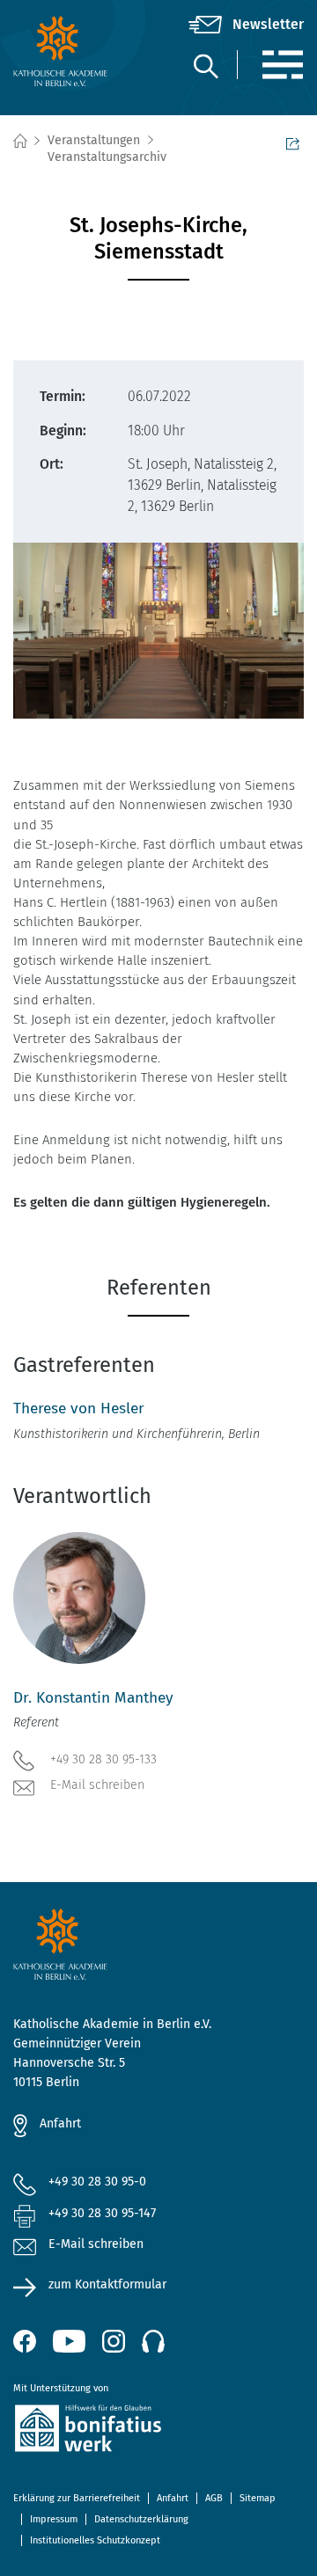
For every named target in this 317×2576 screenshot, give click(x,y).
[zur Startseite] (62, 51)
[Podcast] (153, 2341)
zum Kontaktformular (107, 2284)
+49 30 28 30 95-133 (103, 1759)
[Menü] (282, 65)
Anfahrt (60, 2124)
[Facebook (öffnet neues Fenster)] (25, 2341)
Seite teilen (295, 142)
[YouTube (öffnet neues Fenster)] (69, 2341)
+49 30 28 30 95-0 (97, 2182)
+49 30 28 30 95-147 (102, 2213)
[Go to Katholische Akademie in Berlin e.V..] (19, 141)
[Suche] (205, 66)
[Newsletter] (246, 25)
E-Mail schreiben (97, 1785)
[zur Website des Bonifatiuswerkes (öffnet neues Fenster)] (158, 2431)
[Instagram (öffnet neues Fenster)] (114, 2341)
